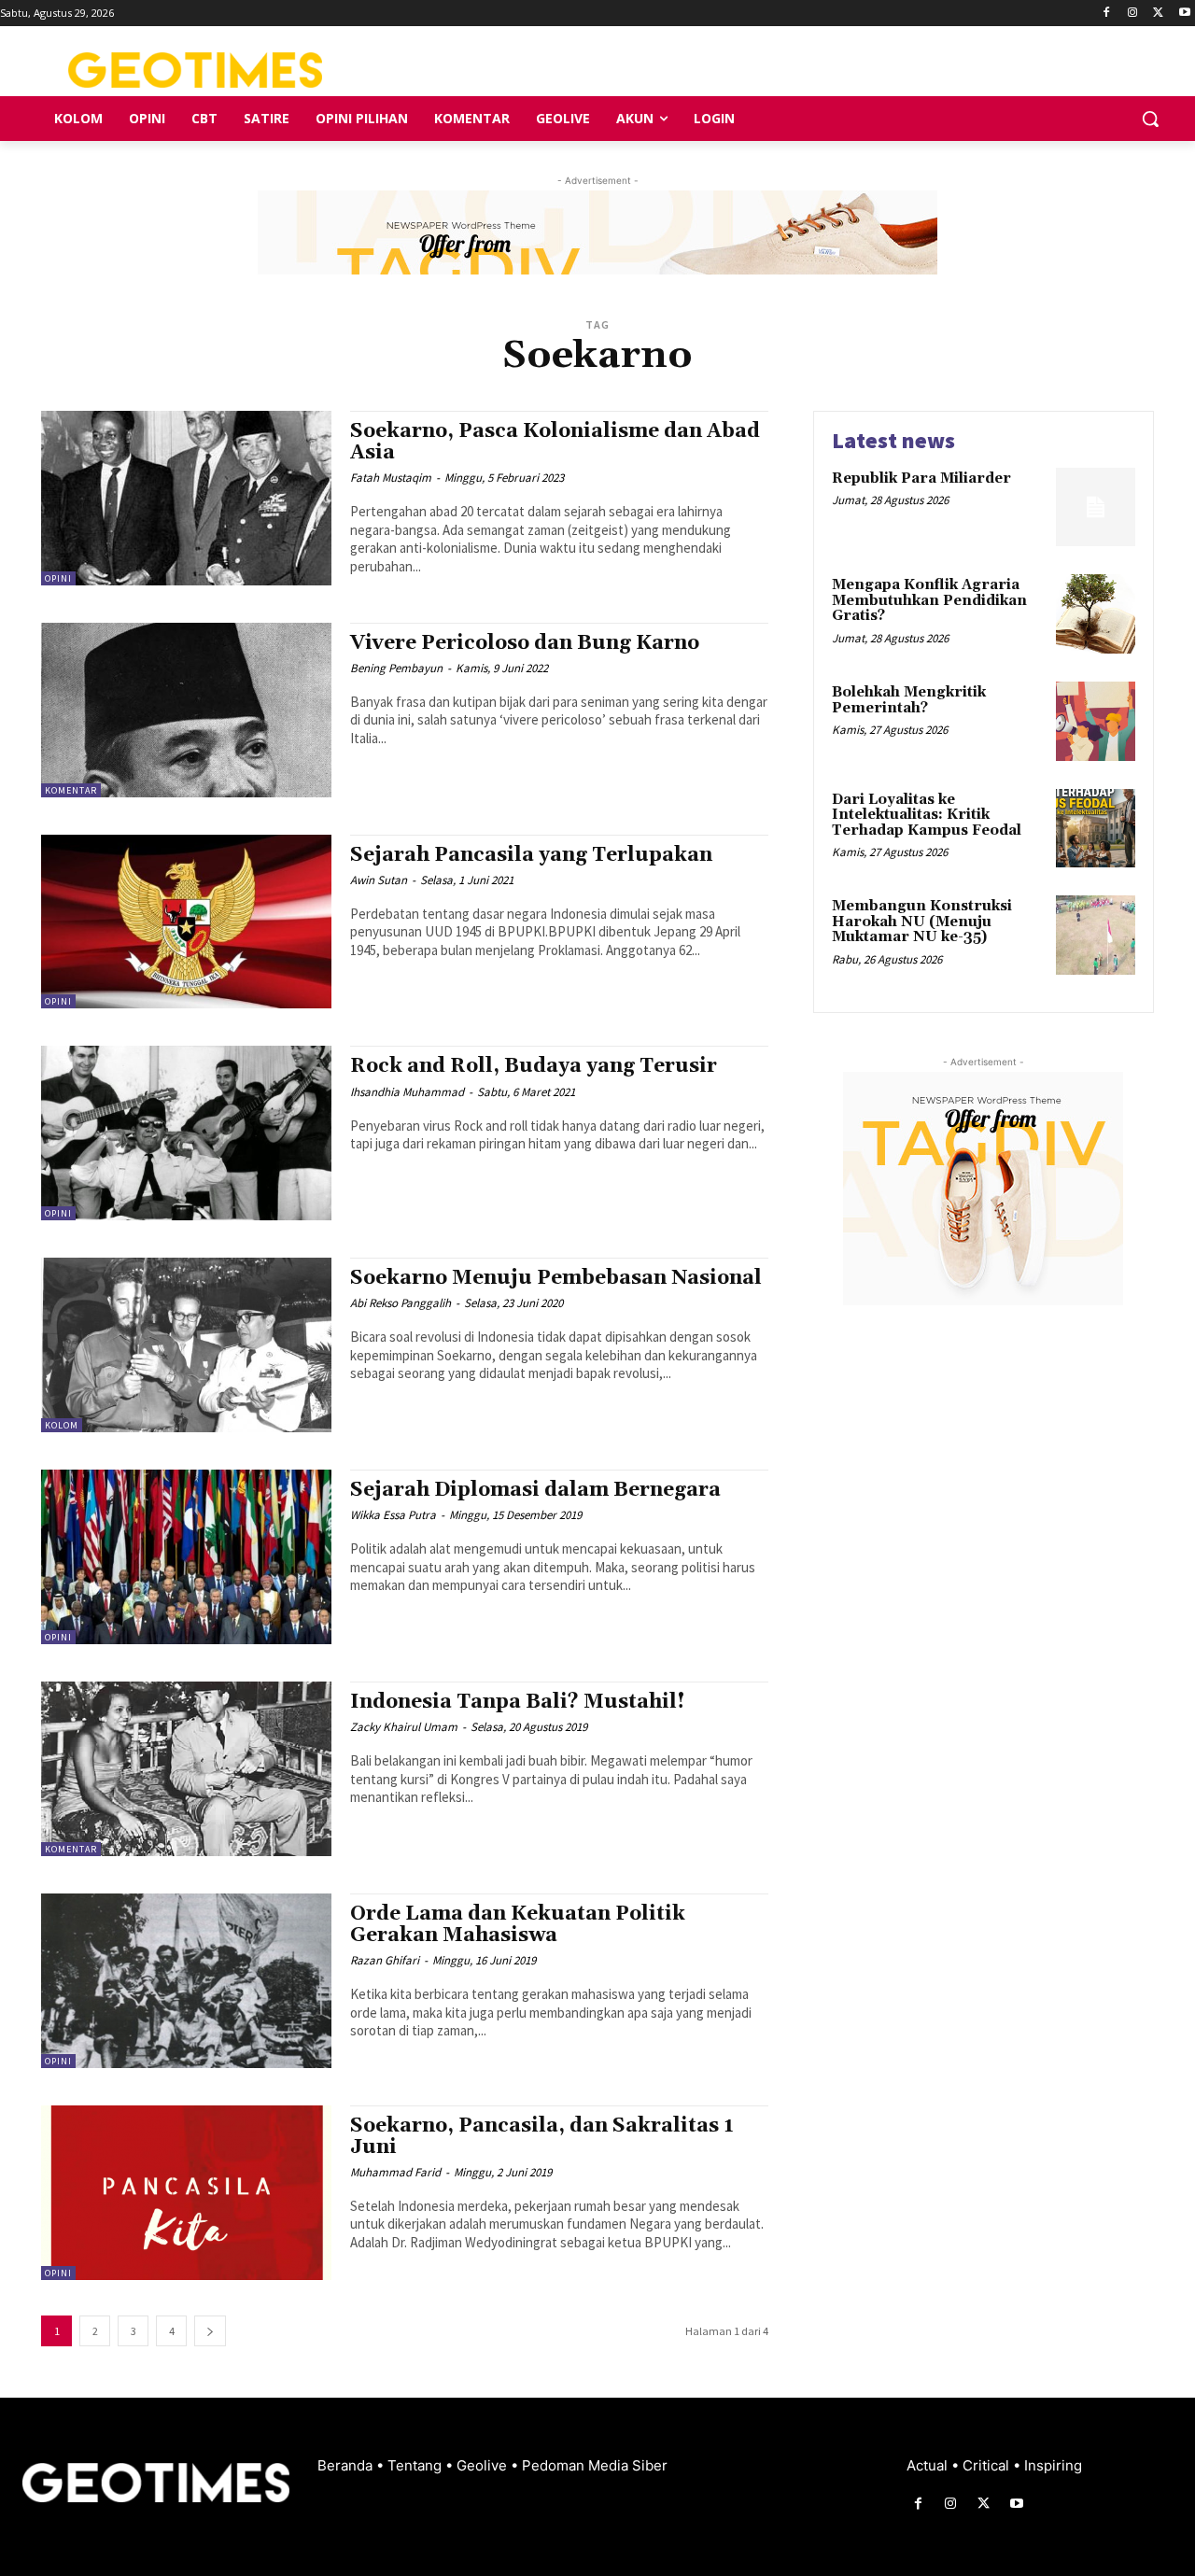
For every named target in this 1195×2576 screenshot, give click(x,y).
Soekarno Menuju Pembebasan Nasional (556, 1278)
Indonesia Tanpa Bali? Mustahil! (518, 1702)
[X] (1158, 14)
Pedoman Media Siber (595, 2465)
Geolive (484, 2465)
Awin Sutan (379, 880)
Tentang (416, 2465)
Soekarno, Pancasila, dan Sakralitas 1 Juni (542, 2137)
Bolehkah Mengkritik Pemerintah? (909, 700)
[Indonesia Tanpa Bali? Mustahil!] (186, 1769)
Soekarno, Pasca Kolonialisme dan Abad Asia (555, 442)
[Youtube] (1184, 14)
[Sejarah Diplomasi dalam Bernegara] (186, 1557)
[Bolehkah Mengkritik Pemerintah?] (1096, 721)
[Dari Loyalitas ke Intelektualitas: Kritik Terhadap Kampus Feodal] (1096, 829)
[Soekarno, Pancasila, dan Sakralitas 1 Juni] (186, 2193)
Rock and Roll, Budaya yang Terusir (534, 1066)
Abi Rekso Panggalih (401, 1303)
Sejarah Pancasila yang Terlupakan (531, 855)
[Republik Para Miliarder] (1096, 507)
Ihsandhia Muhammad (407, 1092)
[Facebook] (1107, 14)
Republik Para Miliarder (921, 479)
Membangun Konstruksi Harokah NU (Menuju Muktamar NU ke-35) (922, 922)
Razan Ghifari (385, 1960)
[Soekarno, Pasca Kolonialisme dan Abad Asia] (186, 498)
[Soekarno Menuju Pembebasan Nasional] (186, 1345)
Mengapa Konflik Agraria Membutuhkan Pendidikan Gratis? (929, 600)
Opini (58, 578)
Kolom (62, 1425)
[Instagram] (1133, 14)
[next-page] (210, 2331)
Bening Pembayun (396, 668)
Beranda (347, 2465)
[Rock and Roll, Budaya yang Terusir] (186, 1133)
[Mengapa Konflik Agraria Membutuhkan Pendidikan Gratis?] (1096, 614)
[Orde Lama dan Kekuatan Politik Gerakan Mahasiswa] (186, 1981)
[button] (1150, 119)
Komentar (71, 790)
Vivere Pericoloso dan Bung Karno (525, 643)
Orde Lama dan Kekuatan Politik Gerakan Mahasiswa (518, 1925)
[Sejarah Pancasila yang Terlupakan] (186, 922)
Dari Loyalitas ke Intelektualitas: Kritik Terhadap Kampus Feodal (927, 815)
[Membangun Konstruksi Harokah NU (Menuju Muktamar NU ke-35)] (1096, 935)
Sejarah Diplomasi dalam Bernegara (535, 1490)
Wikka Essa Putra (393, 1515)
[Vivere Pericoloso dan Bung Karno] (186, 710)
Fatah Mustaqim (391, 478)
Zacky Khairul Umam (404, 1727)
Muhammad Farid (395, 2172)
